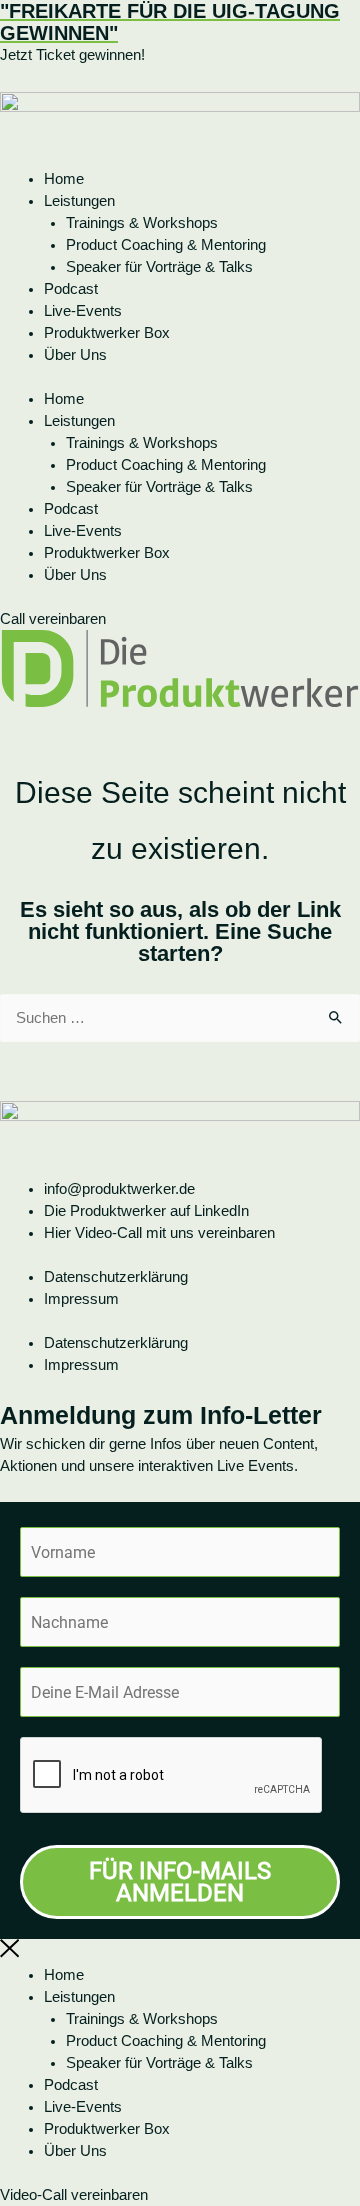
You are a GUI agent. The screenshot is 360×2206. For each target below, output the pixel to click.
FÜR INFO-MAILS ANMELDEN (180, 1882)
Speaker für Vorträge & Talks (159, 267)
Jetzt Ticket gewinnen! (72, 55)
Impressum (81, 1299)
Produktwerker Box (107, 333)
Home (64, 179)
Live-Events (83, 311)
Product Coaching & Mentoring (166, 245)
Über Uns (75, 355)
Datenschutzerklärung (116, 1277)
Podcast (71, 289)
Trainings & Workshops (142, 223)
